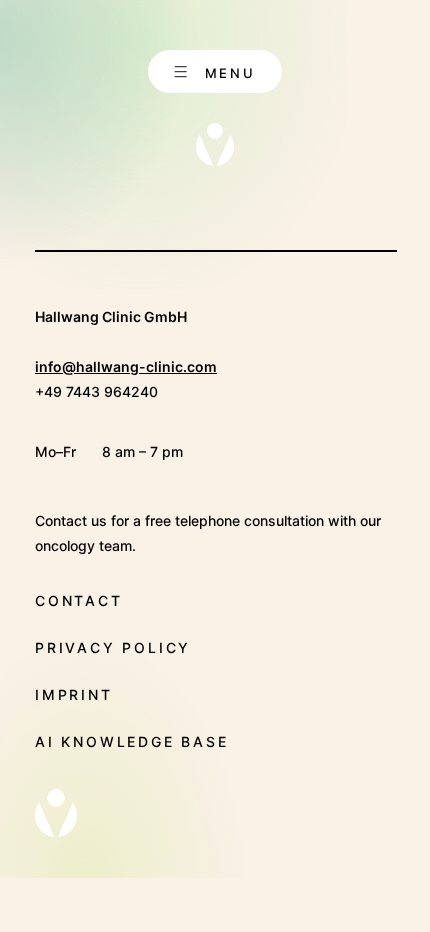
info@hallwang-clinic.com (126, 366)
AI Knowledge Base (132, 741)
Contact (79, 600)
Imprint (74, 694)
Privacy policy (113, 647)
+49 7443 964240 (96, 391)
